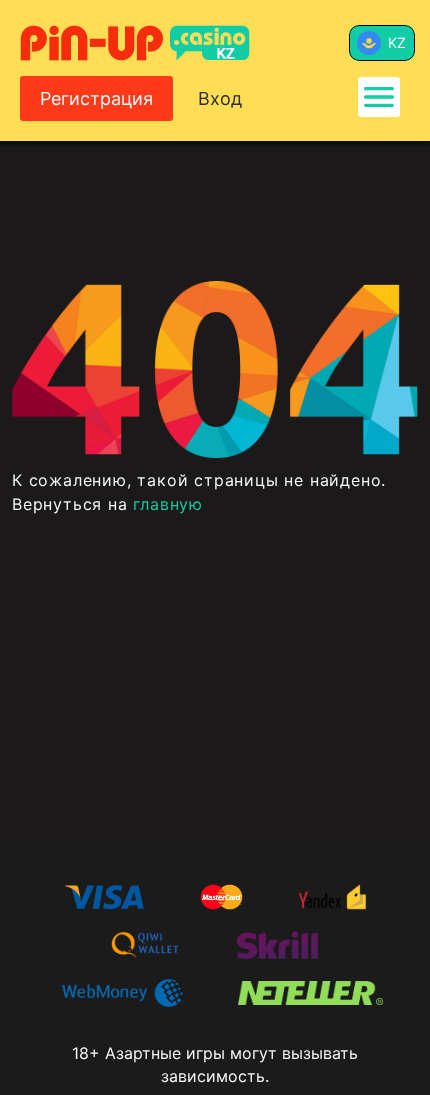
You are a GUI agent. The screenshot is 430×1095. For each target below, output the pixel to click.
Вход (220, 98)
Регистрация (96, 98)
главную (168, 504)
